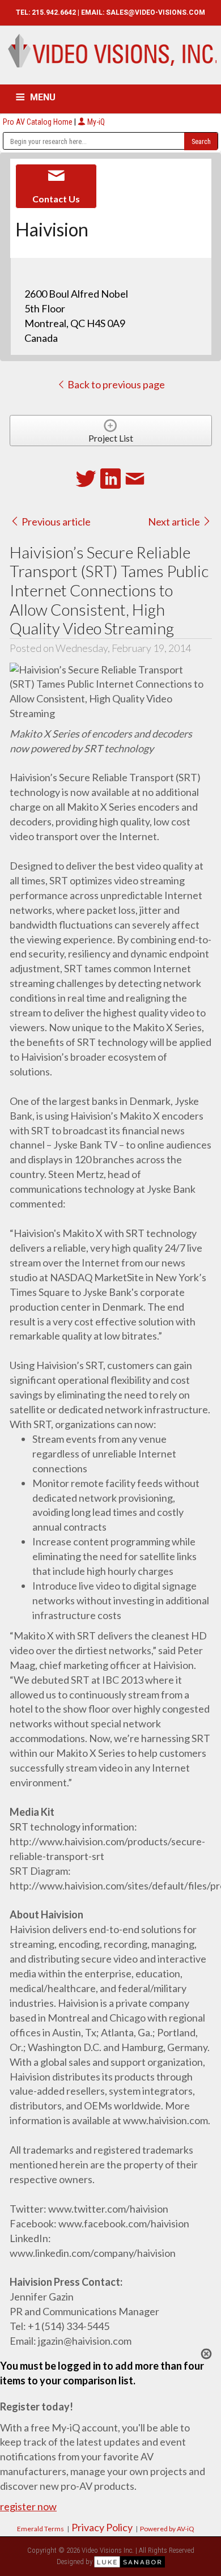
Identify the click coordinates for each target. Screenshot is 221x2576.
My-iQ (95, 122)
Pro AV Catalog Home (39, 122)
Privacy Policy (102, 2527)
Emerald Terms (41, 2529)
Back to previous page (115, 384)
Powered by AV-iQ (167, 2529)
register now (28, 2506)
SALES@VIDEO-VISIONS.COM (156, 12)
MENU (43, 97)
